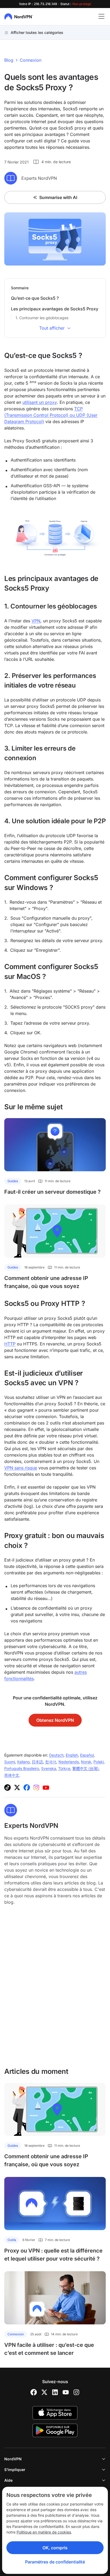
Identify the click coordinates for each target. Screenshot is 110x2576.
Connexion (31, 60)
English (72, 1755)
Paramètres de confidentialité (55, 2562)
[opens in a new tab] (34, 2392)
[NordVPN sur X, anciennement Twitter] (17, 1787)
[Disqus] (55, 1989)
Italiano (23, 1762)
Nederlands (69, 1762)
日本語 (37, 1762)
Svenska (49, 1768)
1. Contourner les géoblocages (42, 318)
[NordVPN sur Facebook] (27, 1787)
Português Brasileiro (22, 1768)
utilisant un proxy (40, 402)
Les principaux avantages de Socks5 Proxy (55, 309)
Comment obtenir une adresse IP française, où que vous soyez (46, 1282)
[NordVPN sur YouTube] (46, 1787)
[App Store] (55, 2413)
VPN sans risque (21, 1468)
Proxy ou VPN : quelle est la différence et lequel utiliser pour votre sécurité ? (53, 2255)
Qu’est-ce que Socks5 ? (35, 298)
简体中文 (12, 1775)
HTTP (10, 1344)
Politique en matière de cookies (44, 2532)
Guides (13, 1181)
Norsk (86, 1762)
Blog (9, 60)
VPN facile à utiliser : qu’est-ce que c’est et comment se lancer (49, 2349)
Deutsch (56, 1755)
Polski (99, 1762)
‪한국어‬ (51, 1762)
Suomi (10, 1762)
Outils (12, 2240)
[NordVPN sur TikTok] (7, 1787)
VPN (36, 621)
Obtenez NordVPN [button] (55, 1720)
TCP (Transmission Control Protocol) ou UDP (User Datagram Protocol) (51, 415)
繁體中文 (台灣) (85, 1768)
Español (87, 1755)
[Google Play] (55, 2430)
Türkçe (64, 1768)
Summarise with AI (58, 197)
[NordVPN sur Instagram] (36, 1787)
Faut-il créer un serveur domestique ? (52, 1192)
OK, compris (55, 2548)
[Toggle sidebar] (101, 17)
